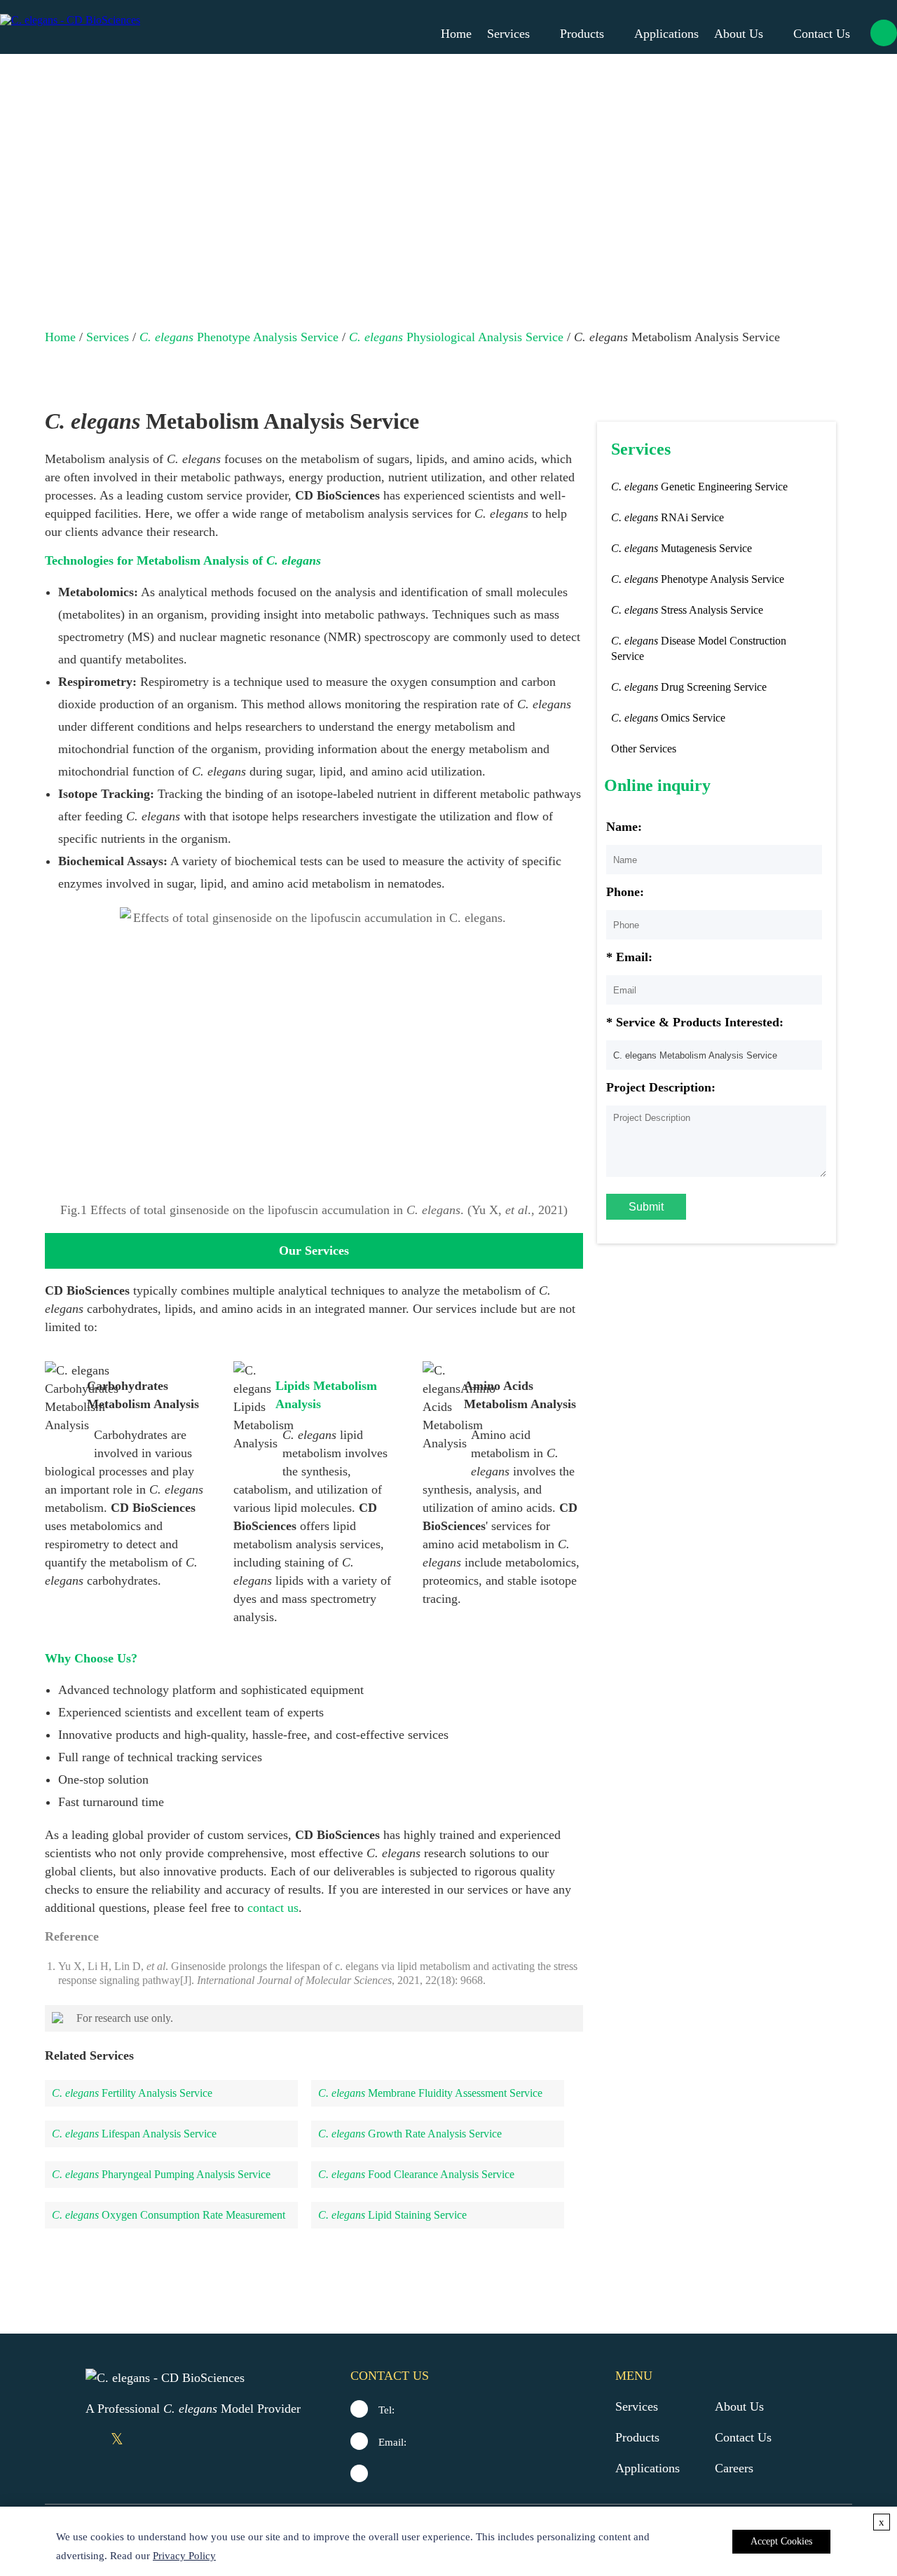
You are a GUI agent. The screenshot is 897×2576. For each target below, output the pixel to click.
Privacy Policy (184, 2556)
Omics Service (668, 718)
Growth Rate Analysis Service (410, 2134)
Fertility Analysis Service (132, 2093)
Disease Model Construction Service (699, 648)
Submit (646, 1207)
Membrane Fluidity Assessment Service (430, 2093)
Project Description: (661, 1087)
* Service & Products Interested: (695, 1022)
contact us (273, 1908)
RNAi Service (667, 517)
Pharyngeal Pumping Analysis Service (161, 2174)
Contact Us (822, 34)
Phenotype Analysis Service (239, 337)
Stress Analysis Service (687, 610)
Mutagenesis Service (682, 548)
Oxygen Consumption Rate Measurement (169, 2215)
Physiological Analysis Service (456, 337)
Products (582, 34)
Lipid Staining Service (392, 2215)
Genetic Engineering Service (699, 487)
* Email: (629, 957)
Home (456, 34)
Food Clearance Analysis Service (416, 2174)
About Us (739, 34)
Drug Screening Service (689, 687)
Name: (624, 827)
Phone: (625, 892)
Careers (734, 2468)
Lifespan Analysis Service (134, 2134)
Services (508, 34)
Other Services (644, 749)
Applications (666, 34)
